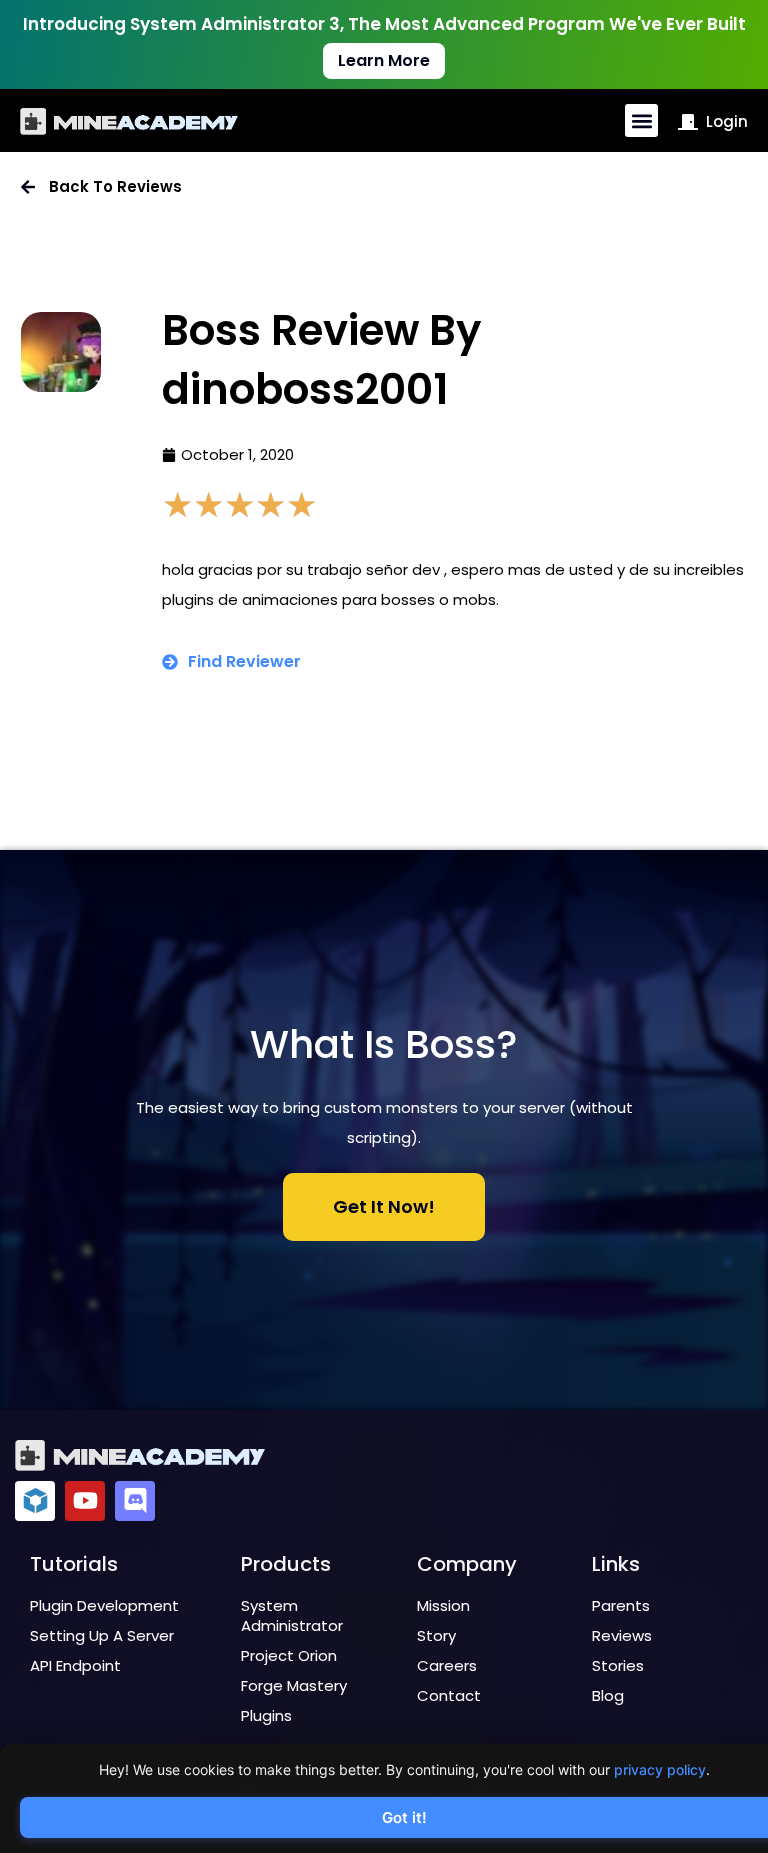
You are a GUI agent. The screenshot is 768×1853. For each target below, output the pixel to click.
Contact (449, 1695)
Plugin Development (104, 1605)
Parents (621, 1605)
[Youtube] (85, 1501)
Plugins (266, 1715)
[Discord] (135, 1501)
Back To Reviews (115, 186)
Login (727, 121)
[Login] (688, 122)
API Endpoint (75, 1665)
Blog (608, 1695)
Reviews (622, 1635)
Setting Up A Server (102, 1635)
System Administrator (292, 1615)
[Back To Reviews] (28, 187)
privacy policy (660, 1769)
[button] (641, 120)
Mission (443, 1605)
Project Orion (289, 1655)
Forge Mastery (294, 1685)
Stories (618, 1665)
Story (436, 1635)
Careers (447, 1665)
